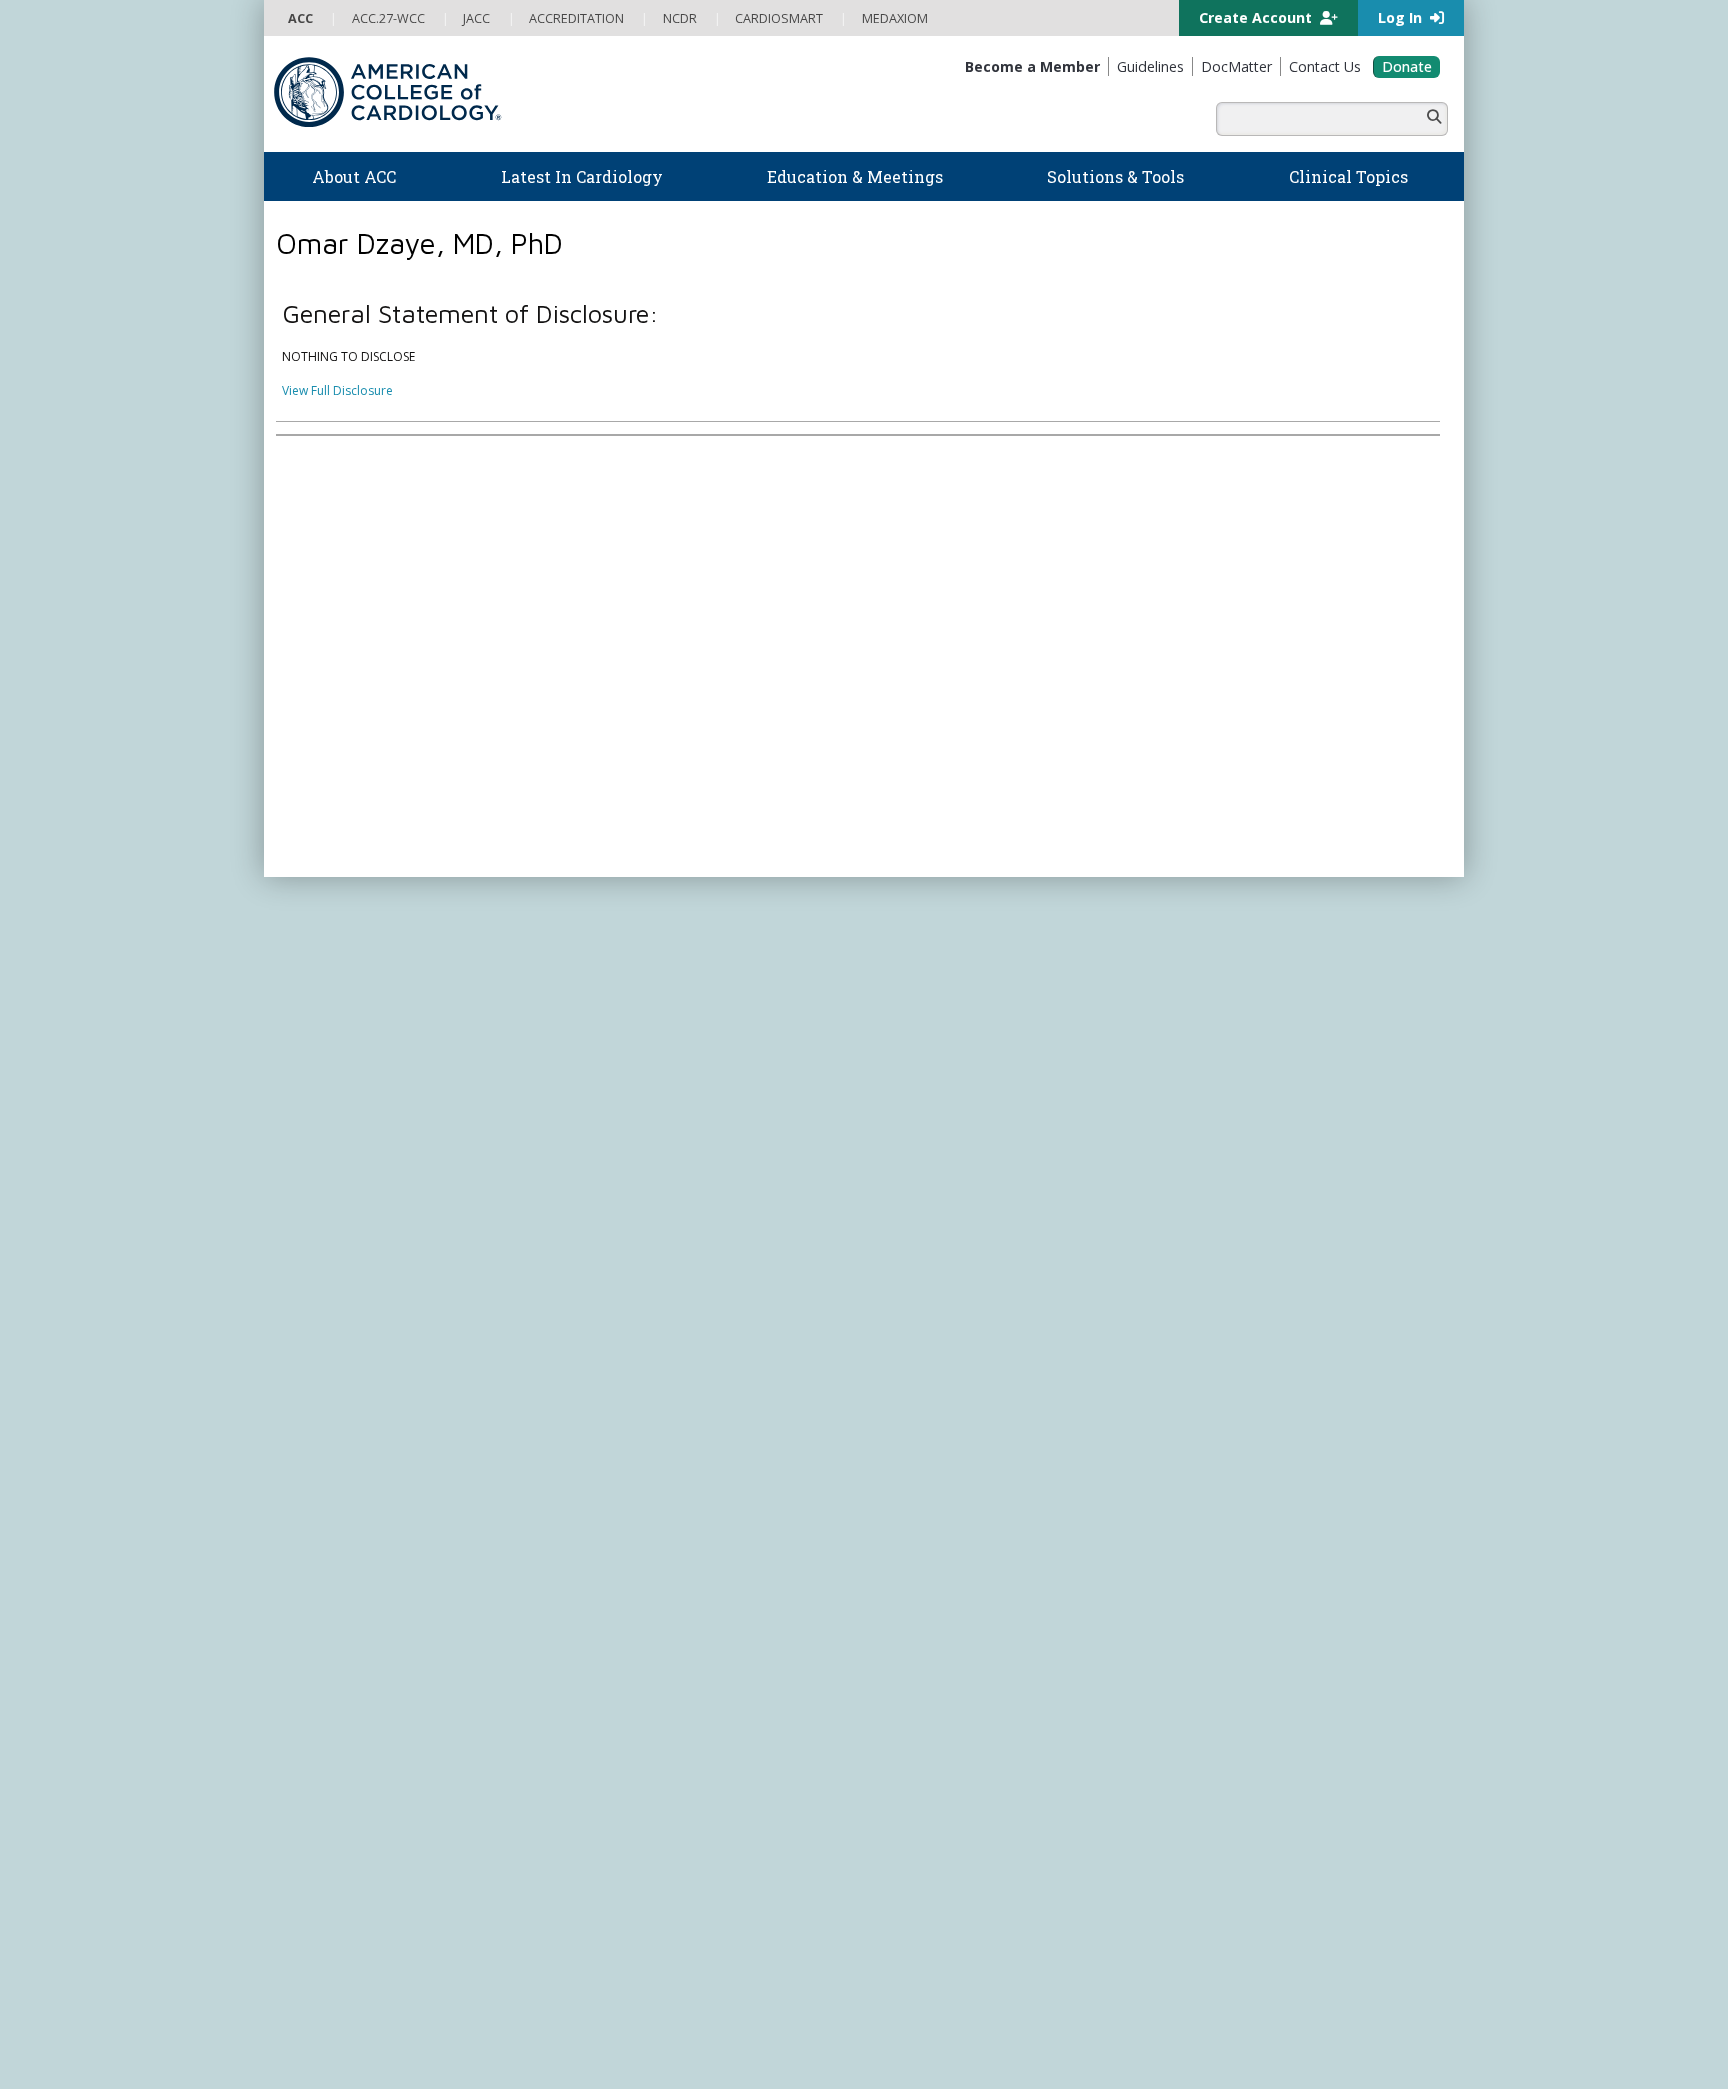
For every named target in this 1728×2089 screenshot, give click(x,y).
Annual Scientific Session (650, 1273)
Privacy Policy (326, 1545)
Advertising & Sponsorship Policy (581, 1526)
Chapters (314, 1254)
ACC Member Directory (353, 1292)
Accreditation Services (1267, 1075)
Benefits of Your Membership (371, 1215)
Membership (454, 894)
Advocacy (315, 1005)
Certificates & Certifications (659, 1177)
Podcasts (608, 1024)
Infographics (911, 1062)
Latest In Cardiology (663, 942)
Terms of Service (592, 1545)
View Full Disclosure (337, 390)
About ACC (329, 942)
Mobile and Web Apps (939, 1139)
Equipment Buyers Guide (946, 1101)
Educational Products (936, 1081)
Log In (1402, 17)
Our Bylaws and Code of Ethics (374, 1081)
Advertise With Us (426, 1526)
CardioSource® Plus (639, 1158)
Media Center (326, 1526)
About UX (893, 1526)
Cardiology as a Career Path (955, 985)
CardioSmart (1223, 1114)
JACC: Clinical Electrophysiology (964, 1388)
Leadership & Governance (362, 966)
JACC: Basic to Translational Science (976, 1292)
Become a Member (342, 1177)
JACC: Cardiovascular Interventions (974, 1350)
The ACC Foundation (346, 985)
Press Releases (729, 1526)
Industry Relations (338, 1101)
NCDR (1194, 1036)
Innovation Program (344, 1043)
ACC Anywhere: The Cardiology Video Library (709, 1120)
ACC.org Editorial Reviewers (1173, 1526)
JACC (889, 1234)
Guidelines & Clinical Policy (657, 1005)
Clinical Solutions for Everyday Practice (984, 1043)
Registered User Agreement (454, 1545)
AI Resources (912, 1120)
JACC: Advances (920, 1254)
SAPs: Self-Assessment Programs (674, 1139)
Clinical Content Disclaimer (1007, 1526)
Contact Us (1216, 1191)
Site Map (763, 1545)
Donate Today (353, 1333)
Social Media (818, 1526)
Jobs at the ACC (331, 1062)
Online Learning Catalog (650, 1081)
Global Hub (320, 1273)
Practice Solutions (926, 1024)
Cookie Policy (689, 1545)
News (597, 966)
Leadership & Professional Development (697, 1196)
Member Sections (337, 1235)
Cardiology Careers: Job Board (963, 1005)
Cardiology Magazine (642, 985)
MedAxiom (1215, 1153)
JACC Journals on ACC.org (978, 1210)
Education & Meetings (668, 1057)
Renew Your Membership (359, 1196)
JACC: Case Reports (930, 1369)
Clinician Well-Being (931, 966)
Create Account (1257, 17)
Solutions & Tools (942, 942)
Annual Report (1304, 1526)
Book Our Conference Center (370, 1120)
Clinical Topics (934, 1172)
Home (387, 894)
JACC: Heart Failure (929, 1407)
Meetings (607, 1254)
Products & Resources (644, 1100)
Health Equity (325, 1024)
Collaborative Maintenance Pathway (683, 1215)
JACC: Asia (904, 1273)
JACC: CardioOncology (939, 1311)
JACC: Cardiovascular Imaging (959, 1330)
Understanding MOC (640, 1235)
